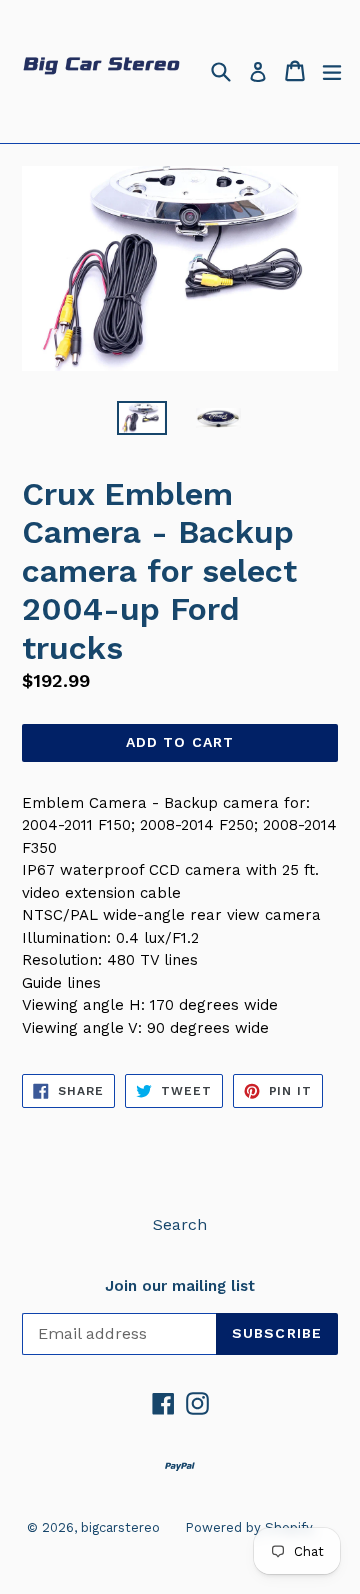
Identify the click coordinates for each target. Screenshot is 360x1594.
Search (180, 1224)
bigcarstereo (120, 1527)
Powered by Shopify (249, 1527)
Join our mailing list (180, 1286)
